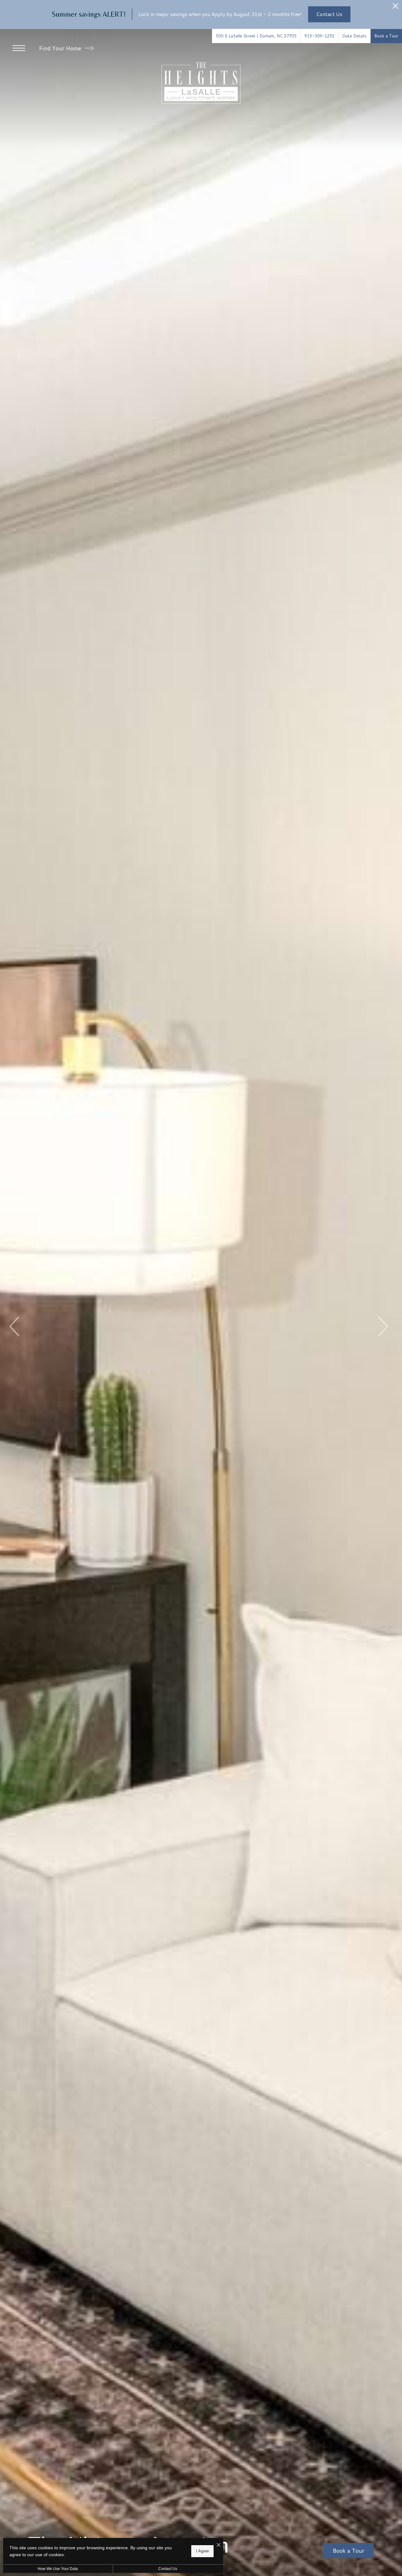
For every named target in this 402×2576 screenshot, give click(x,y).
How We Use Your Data (58, 2569)
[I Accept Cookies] (219, 2545)
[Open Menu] (19, 48)
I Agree (202, 2551)
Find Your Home (61, 48)
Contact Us (168, 2569)
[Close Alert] (395, 8)
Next (382, 1326)
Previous (15, 1326)
